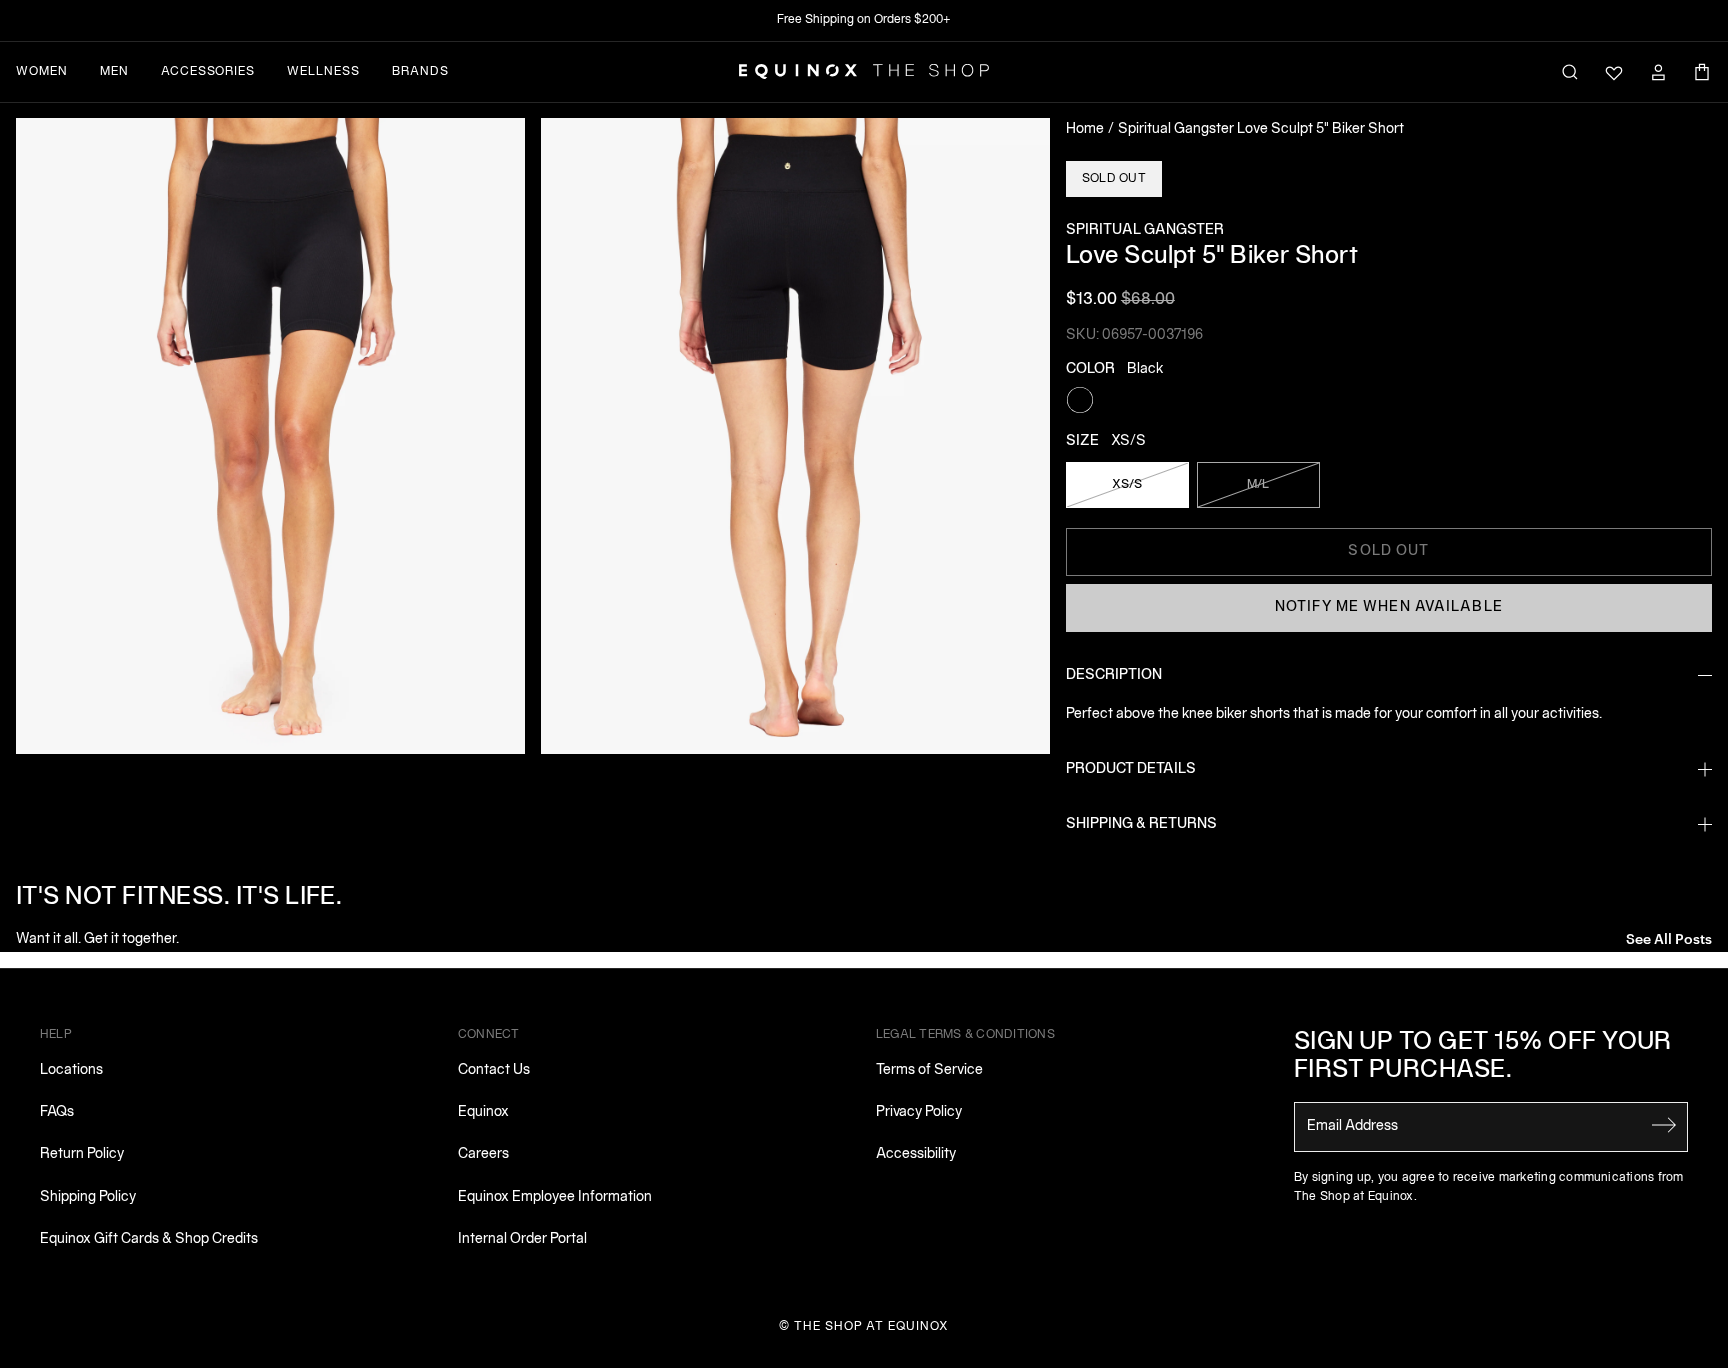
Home (1085, 129)
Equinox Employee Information (555, 1197)
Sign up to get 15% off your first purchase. (1483, 1057)
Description (1114, 675)
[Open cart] (1702, 72)
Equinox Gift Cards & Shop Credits (149, 1239)
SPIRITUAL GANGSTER (1145, 230)
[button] (270, 436)
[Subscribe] (1664, 1125)
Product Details (1131, 769)
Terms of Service (929, 1070)
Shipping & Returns (1141, 824)
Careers (483, 1154)
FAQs (57, 1112)
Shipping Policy (88, 1197)
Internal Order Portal (522, 1239)
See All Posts (1669, 937)
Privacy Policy (919, 1112)
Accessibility (916, 1154)
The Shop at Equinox (871, 1326)
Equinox (483, 1112)
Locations (71, 1070)
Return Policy (82, 1154)
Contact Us (494, 1070)
